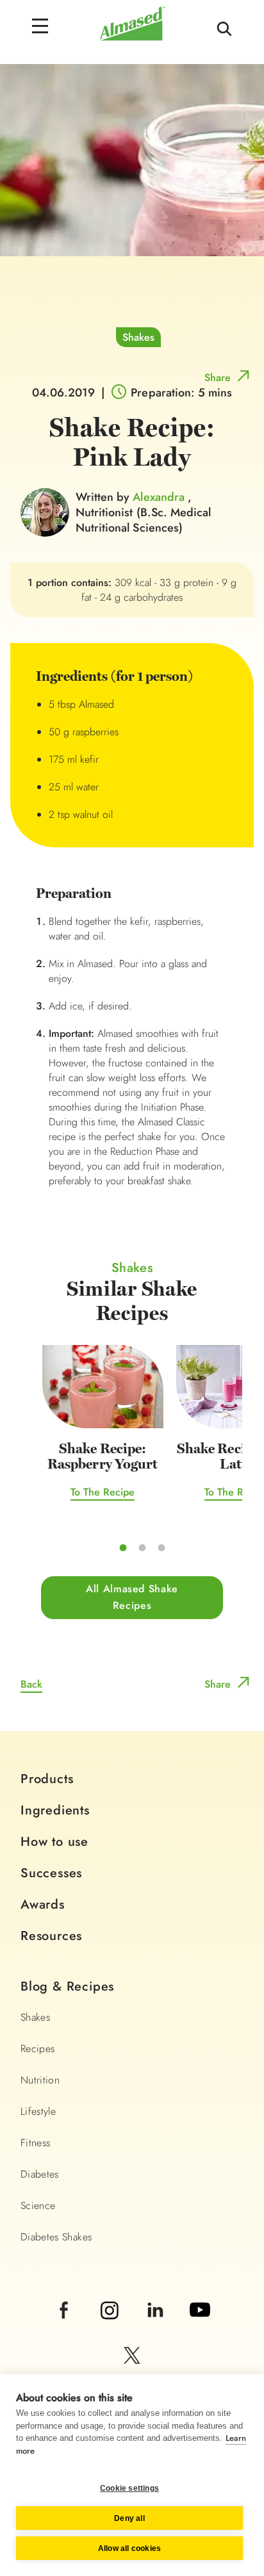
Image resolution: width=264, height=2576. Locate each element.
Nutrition (40, 2080)
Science (38, 2205)
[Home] (133, 37)
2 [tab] (142, 1547)
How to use (54, 1842)
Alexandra (160, 497)
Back (31, 1684)
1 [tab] (123, 1547)
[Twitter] (132, 2373)
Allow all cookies (129, 2548)
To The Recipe (103, 1492)
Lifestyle (38, 2111)
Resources (51, 1936)
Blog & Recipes (67, 1986)
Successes (51, 1873)
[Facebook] (66, 2327)
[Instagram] (111, 2327)
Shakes (138, 337)
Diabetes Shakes (56, 2237)
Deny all (129, 2518)
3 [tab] (161, 1547)
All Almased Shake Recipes (132, 1597)
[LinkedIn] (157, 2327)
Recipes (37, 2049)
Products (47, 1779)
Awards (43, 1904)
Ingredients (55, 1810)
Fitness (35, 2143)
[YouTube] (200, 2327)
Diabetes (40, 2174)
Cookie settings (129, 2488)
